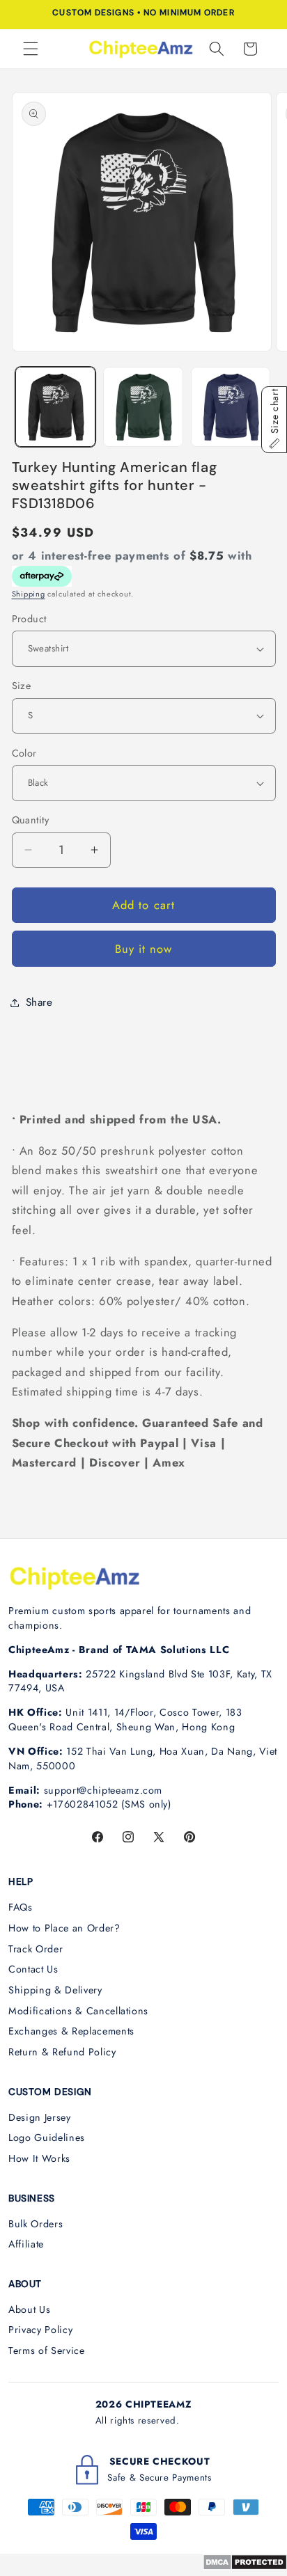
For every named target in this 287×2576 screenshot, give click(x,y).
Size (22, 686)
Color (24, 753)
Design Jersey (40, 2117)
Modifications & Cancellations (78, 2011)
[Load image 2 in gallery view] (143, 407)
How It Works (39, 2158)
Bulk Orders (36, 2224)
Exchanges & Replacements (71, 2031)
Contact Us (33, 1969)
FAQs (21, 1907)
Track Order (36, 1949)
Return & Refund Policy (62, 2052)
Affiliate (26, 2244)
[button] (31, 49)
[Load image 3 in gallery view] (231, 407)
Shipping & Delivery (55, 1990)
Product (29, 619)
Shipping (29, 594)
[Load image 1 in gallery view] (55, 407)
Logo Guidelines (47, 2138)
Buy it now (144, 949)
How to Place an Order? (64, 1928)
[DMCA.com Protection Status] (245, 2566)
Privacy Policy (40, 2330)
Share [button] (39, 1002)
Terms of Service (47, 2350)
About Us (29, 2309)
